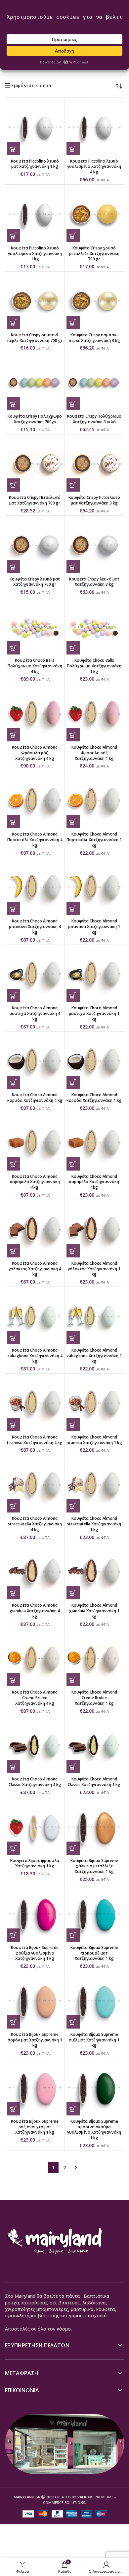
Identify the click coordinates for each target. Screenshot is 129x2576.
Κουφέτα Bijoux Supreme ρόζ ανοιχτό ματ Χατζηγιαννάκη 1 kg (35, 2127)
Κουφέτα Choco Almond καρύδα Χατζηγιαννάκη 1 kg (94, 1098)
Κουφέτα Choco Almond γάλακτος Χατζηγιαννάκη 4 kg (35, 1269)
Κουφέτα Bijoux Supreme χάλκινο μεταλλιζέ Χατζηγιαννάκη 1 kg (94, 1866)
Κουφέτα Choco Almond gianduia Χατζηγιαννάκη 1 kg (94, 1611)
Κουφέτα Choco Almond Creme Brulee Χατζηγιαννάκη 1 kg (94, 1698)
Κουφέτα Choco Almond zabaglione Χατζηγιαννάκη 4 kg (35, 1356)
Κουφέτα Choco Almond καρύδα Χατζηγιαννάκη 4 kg (35, 1098)
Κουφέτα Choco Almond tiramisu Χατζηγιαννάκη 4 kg (35, 1440)
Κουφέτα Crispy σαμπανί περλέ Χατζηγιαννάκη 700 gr (35, 338)
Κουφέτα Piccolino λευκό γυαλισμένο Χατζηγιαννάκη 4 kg (94, 167)
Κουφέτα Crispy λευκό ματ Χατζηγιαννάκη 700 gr (35, 582)
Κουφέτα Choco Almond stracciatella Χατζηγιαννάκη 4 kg (35, 1524)
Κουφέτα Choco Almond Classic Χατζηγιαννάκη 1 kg (94, 1782)
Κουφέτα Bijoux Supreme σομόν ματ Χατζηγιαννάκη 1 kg (35, 2040)
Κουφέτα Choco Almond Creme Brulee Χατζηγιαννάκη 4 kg (35, 1698)
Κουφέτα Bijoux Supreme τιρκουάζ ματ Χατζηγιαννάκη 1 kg (94, 1953)
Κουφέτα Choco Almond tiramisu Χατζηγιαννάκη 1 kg (94, 1440)
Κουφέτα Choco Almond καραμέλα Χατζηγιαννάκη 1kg (94, 1182)
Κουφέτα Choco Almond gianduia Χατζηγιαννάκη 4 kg (35, 1611)
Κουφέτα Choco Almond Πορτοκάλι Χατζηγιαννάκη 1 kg (94, 840)
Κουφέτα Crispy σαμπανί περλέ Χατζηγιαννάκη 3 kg (94, 338)
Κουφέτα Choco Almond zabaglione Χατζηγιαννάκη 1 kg (94, 1356)
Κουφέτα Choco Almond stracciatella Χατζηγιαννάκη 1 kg (94, 1524)
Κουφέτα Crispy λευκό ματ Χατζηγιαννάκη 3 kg (94, 582)
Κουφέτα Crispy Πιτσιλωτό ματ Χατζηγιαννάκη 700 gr (35, 500)
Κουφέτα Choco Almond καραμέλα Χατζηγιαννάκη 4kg (35, 1182)
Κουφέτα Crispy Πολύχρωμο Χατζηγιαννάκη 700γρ (35, 419)
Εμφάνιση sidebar (32, 86)
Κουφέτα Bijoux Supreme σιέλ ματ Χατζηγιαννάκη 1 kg (94, 2040)
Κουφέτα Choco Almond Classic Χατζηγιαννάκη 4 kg (35, 1782)
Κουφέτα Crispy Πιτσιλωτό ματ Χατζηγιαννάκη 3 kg (94, 500)
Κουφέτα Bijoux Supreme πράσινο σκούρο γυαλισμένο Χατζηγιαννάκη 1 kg (94, 2129)
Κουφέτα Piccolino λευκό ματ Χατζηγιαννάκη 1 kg (35, 164)
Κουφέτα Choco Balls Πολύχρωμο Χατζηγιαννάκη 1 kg (94, 666)
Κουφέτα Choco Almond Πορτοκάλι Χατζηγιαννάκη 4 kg (35, 840)
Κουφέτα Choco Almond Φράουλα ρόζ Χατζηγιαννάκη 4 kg (35, 753)
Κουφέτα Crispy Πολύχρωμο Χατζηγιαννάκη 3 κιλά (94, 419)
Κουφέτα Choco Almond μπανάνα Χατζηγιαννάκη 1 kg (94, 927)
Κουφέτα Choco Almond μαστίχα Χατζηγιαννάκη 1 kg (94, 1013)
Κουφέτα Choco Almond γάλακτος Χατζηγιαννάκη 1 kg (94, 1269)
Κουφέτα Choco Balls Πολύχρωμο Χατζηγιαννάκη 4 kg (35, 666)
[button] (14, 149)
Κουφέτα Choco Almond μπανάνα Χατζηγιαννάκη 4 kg (35, 927)
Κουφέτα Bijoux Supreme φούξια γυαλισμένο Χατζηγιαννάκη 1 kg (35, 1953)
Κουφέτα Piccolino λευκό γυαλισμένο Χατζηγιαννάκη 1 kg (35, 254)
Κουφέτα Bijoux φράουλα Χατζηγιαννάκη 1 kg (35, 1863)
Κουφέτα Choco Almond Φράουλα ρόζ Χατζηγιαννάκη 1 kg (94, 753)
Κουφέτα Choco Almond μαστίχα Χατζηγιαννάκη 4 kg (35, 1013)
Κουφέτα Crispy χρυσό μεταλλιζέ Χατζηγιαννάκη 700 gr (94, 254)
